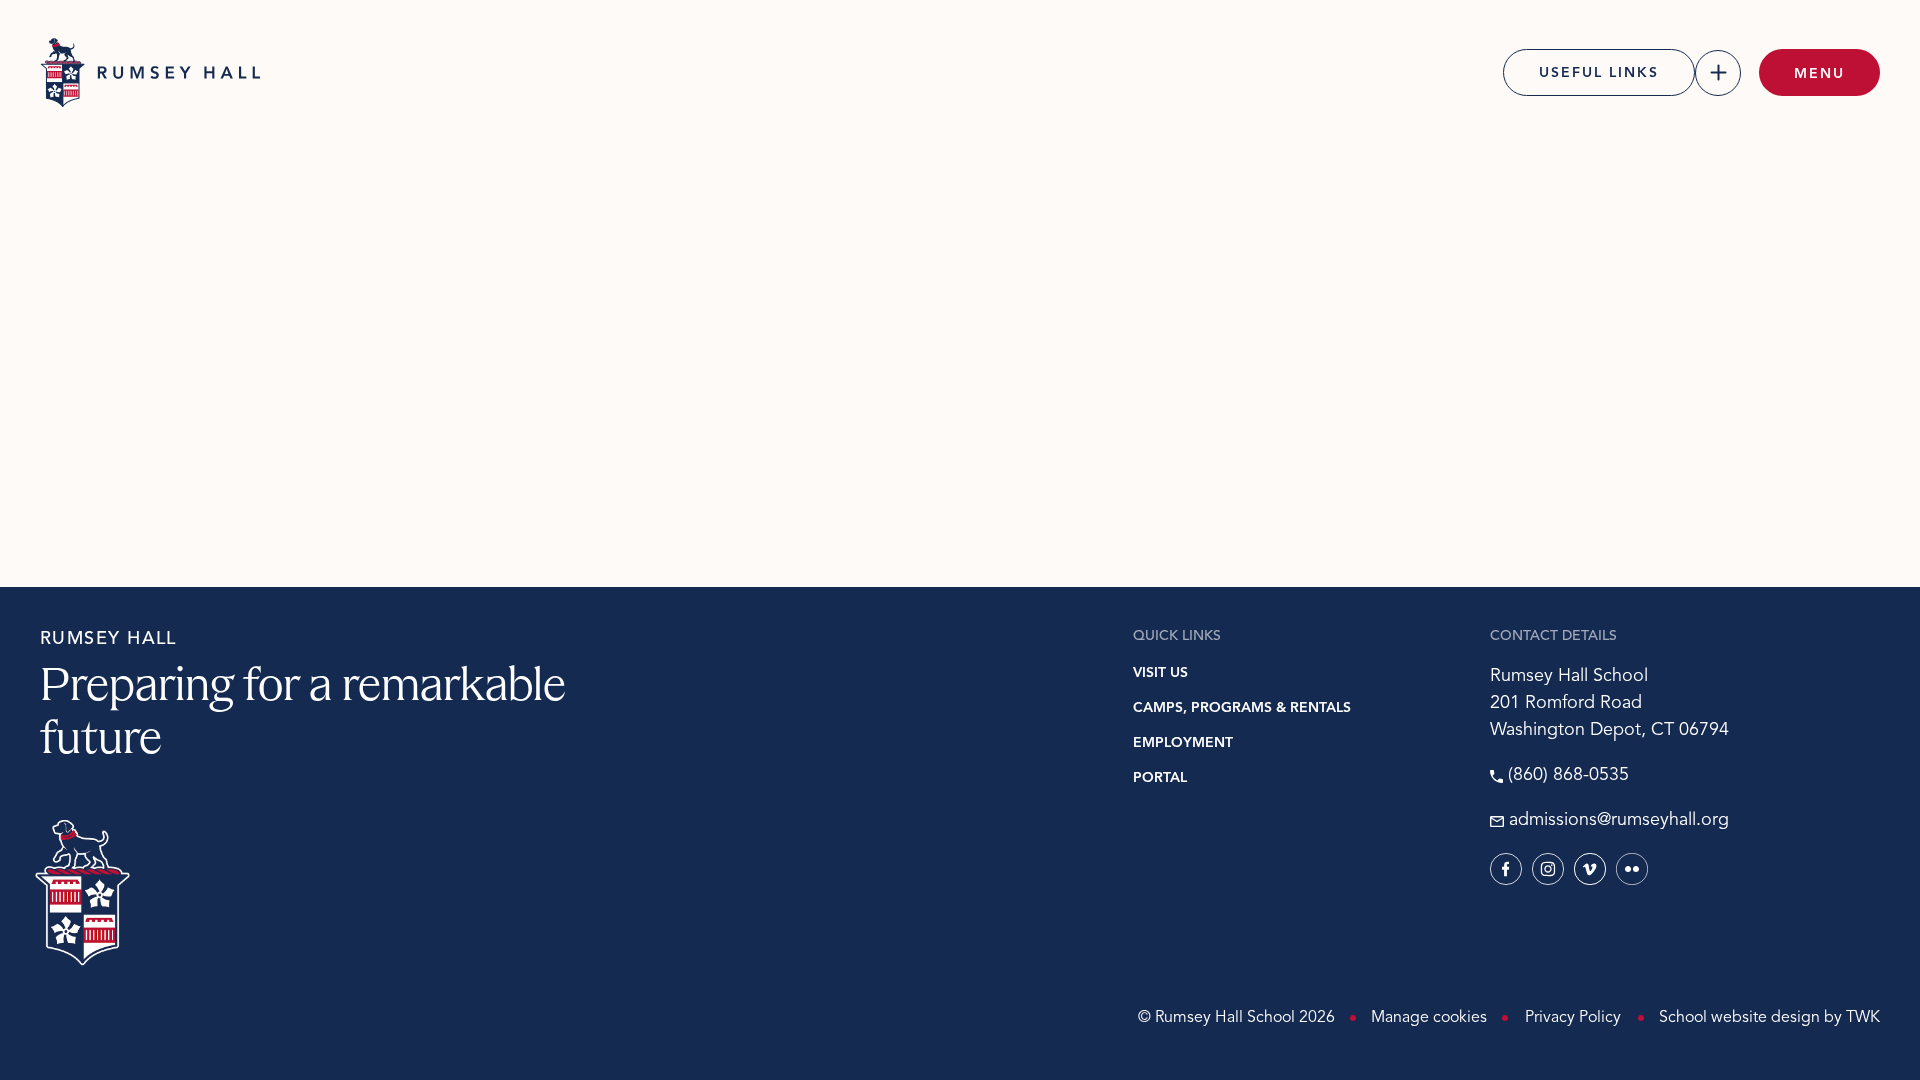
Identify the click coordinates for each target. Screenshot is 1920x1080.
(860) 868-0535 (1568, 776)
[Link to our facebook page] (1506, 869)
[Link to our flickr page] (1632, 869)
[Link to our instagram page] (1548, 869)
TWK (1863, 1018)
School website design (1739, 1018)
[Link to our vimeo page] (1590, 869)
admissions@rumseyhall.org (1619, 821)
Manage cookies (1429, 1018)
